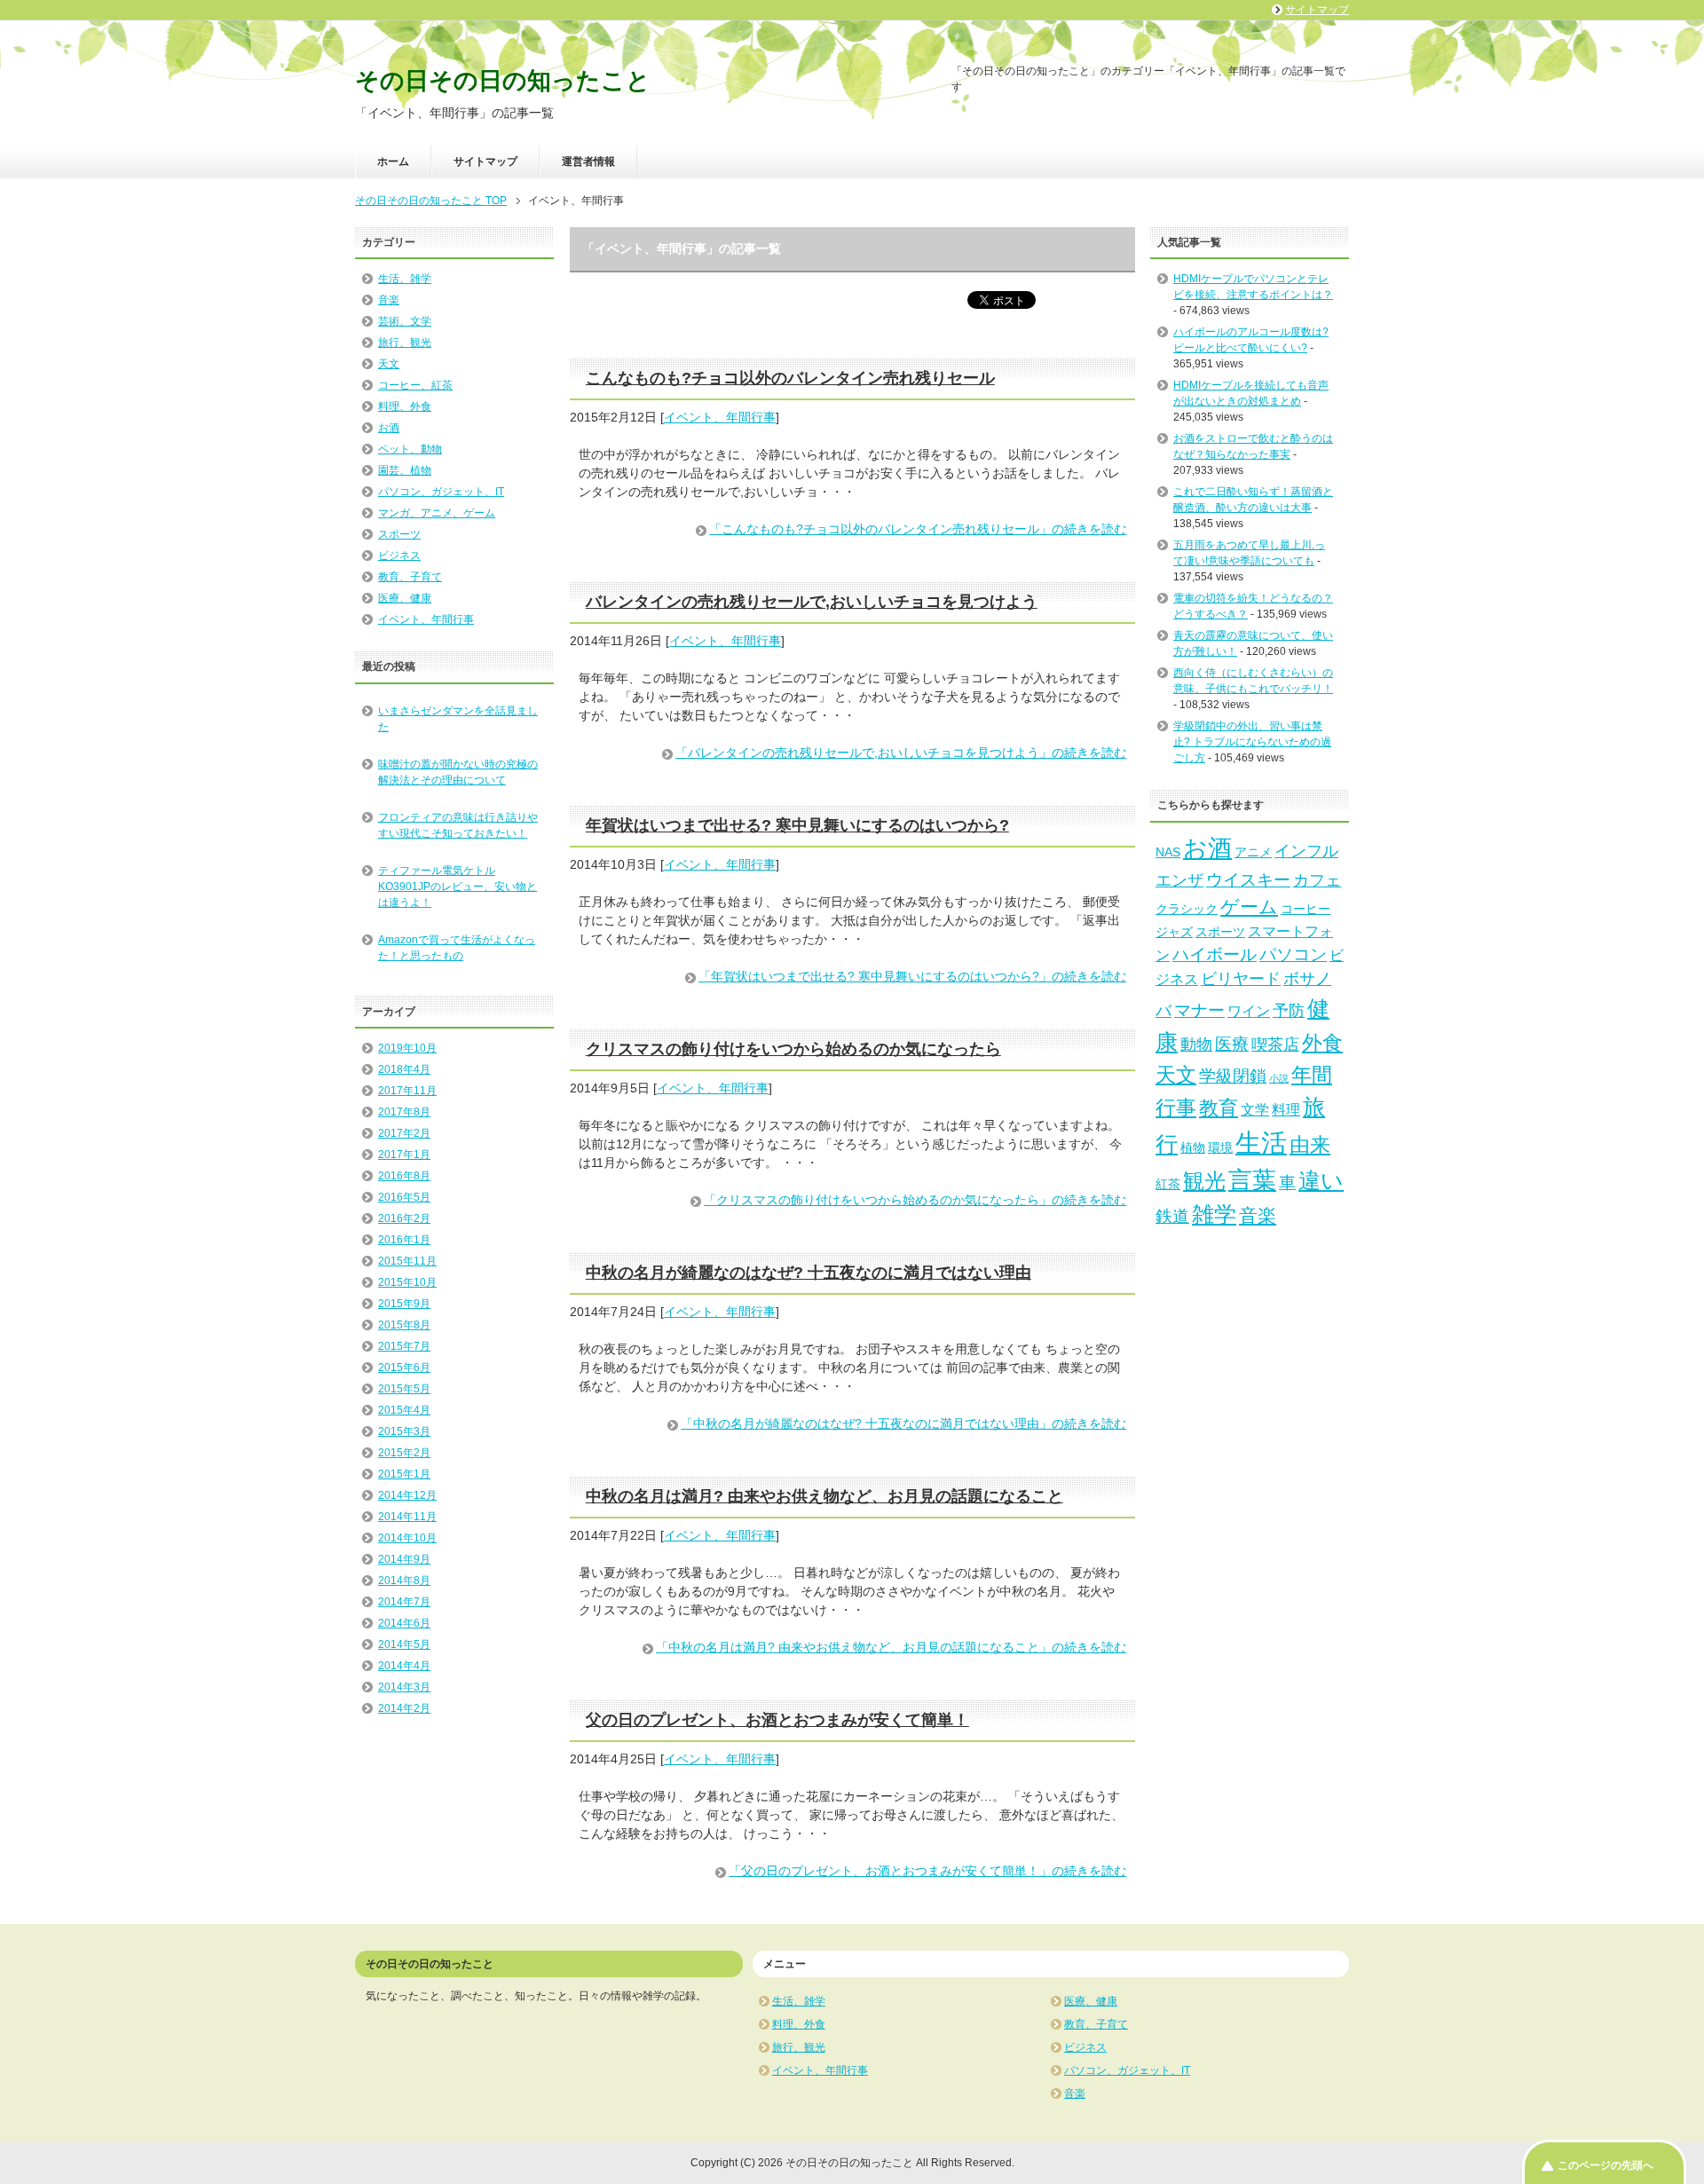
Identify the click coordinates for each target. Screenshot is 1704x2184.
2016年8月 (404, 1176)
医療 (1232, 1044)
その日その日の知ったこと (503, 81)
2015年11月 (407, 1261)
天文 (389, 364)
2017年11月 (407, 1091)
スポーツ (399, 534)
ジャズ (1174, 932)
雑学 (1214, 1214)
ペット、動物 (410, 449)
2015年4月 (404, 1410)
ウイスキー (1248, 879)
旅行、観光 (405, 343)
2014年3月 (404, 1687)
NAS (1168, 852)
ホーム (393, 162)
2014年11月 (407, 1517)
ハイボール (1215, 954)
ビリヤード (1241, 979)
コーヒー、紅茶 (415, 385)
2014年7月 (404, 1602)
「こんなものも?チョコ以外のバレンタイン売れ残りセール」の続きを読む (918, 529)
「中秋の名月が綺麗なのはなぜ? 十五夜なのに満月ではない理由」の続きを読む (903, 1423)
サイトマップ (485, 162)
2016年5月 (404, 1197)
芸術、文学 (405, 321)
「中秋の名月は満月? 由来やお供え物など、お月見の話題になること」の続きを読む (891, 1647)
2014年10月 (407, 1538)
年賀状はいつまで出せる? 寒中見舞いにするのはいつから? (797, 825)
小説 (1279, 1078)
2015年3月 (404, 1431)
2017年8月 (404, 1112)
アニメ (1253, 852)
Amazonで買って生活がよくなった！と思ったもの (457, 948)
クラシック (1187, 909)
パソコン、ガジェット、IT (441, 492)
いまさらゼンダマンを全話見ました (458, 719)
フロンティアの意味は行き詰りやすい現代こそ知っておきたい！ (458, 825)
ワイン (1249, 1011)
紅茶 (1168, 1184)
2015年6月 (404, 1368)
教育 (1219, 1108)
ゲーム (1249, 907)
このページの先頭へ (1605, 2165)
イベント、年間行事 (720, 417)
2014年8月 (404, 1581)
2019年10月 (407, 1048)
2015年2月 (404, 1453)
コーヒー (1306, 909)
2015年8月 (404, 1325)
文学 (1255, 1109)
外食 (1322, 1043)
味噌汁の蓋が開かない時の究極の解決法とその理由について (458, 772)
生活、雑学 (405, 279)
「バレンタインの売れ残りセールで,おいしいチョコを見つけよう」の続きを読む (901, 753)
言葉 (1252, 1180)
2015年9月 (404, 1304)
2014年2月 (404, 1708)
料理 (1286, 1109)
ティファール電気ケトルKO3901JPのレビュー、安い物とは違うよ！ (458, 887)
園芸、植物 (405, 470)
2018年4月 (404, 1069)
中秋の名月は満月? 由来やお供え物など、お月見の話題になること (824, 1496)
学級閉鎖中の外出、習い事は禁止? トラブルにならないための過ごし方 (1252, 742)
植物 (1193, 1147)
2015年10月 (407, 1282)
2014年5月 (404, 1644)
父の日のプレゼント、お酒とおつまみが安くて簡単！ (777, 1720)
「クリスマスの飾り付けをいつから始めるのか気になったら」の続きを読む (915, 1200)
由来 (1310, 1145)
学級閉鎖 (1233, 1076)
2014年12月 (407, 1495)
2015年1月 (404, 1474)
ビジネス (399, 556)
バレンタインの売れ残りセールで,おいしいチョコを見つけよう (812, 602)
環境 (1220, 1147)
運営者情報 (588, 162)
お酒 (389, 428)
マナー (1199, 1010)
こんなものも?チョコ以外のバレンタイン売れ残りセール (790, 378)
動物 (1196, 1045)
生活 (1261, 1143)
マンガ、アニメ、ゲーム (437, 513)
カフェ (1317, 880)
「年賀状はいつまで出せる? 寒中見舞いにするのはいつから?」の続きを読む (912, 976)
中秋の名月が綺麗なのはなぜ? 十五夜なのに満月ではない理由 (809, 1273)
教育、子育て (410, 577)
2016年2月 (404, 1218)
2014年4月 (404, 1666)
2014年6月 (404, 1623)
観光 (1204, 1181)
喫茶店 (1275, 1045)
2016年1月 (404, 1240)
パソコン (1293, 954)
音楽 (389, 300)
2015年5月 (404, 1389)
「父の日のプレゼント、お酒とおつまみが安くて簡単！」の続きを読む (927, 1871)
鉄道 (1172, 1216)
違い (1321, 1180)
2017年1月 (404, 1155)
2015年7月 (404, 1346)
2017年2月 (404, 1133)
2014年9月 (404, 1559)
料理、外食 (405, 406)
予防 (1289, 1011)
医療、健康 (405, 598)
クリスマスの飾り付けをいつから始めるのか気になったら (793, 1049)
